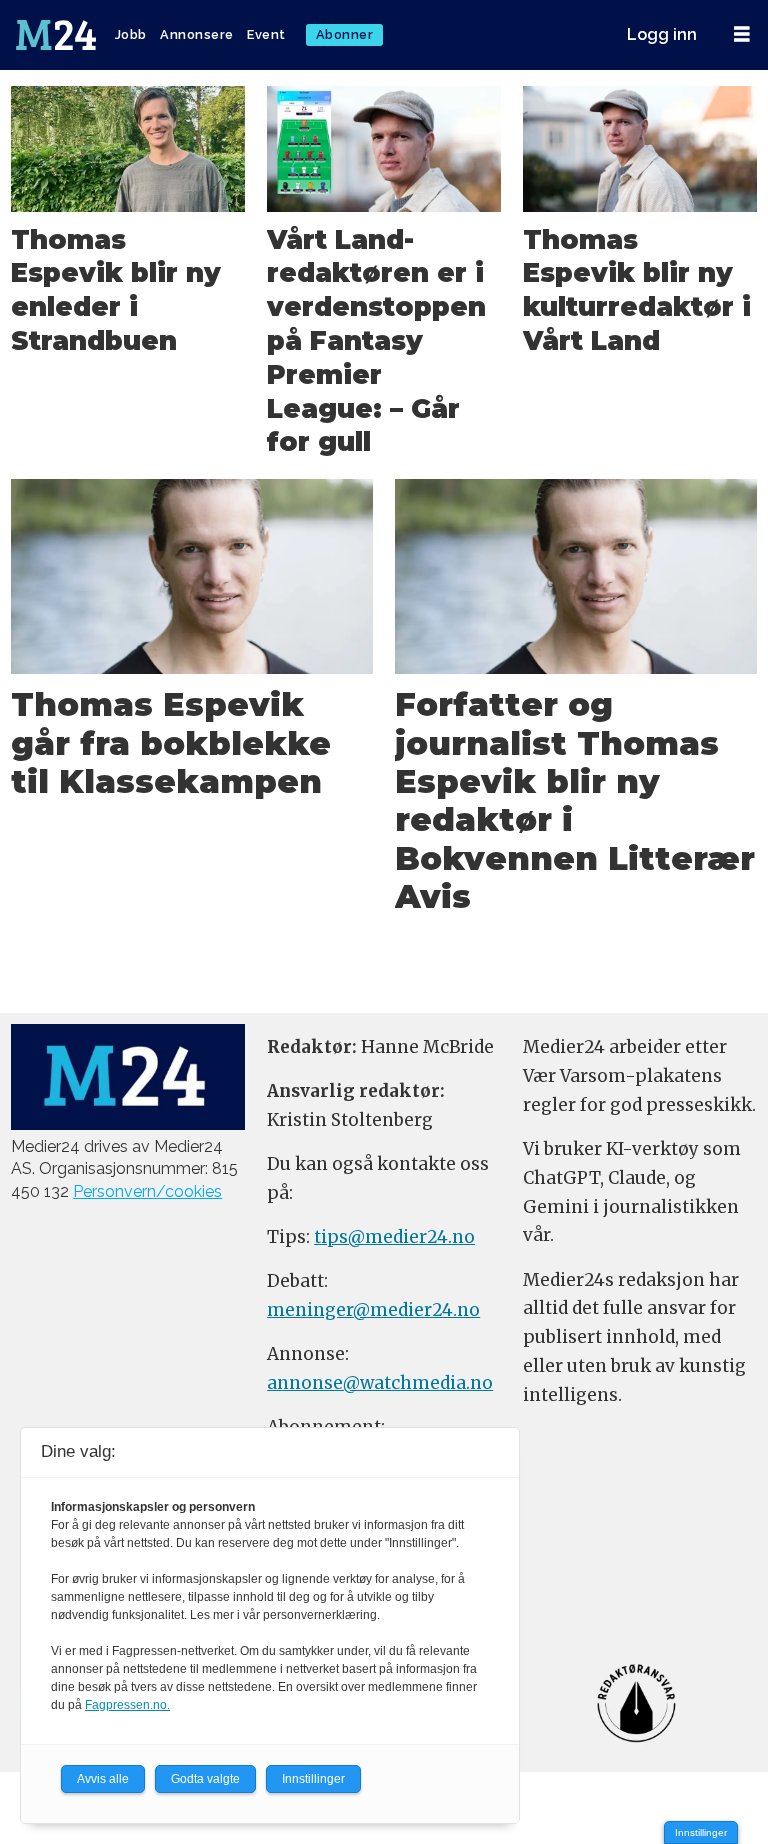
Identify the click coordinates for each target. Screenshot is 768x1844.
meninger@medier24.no (373, 1310)
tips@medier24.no (394, 1237)
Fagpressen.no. (127, 1705)
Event (266, 34)
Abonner (345, 34)
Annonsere (197, 34)
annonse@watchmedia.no (380, 1383)
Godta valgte (205, 1779)
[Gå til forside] (58, 35)
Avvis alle (103, 1779)
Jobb (131, 34)
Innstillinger (701, 1832)
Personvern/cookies (147, 1191)
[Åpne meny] (742, 34)
